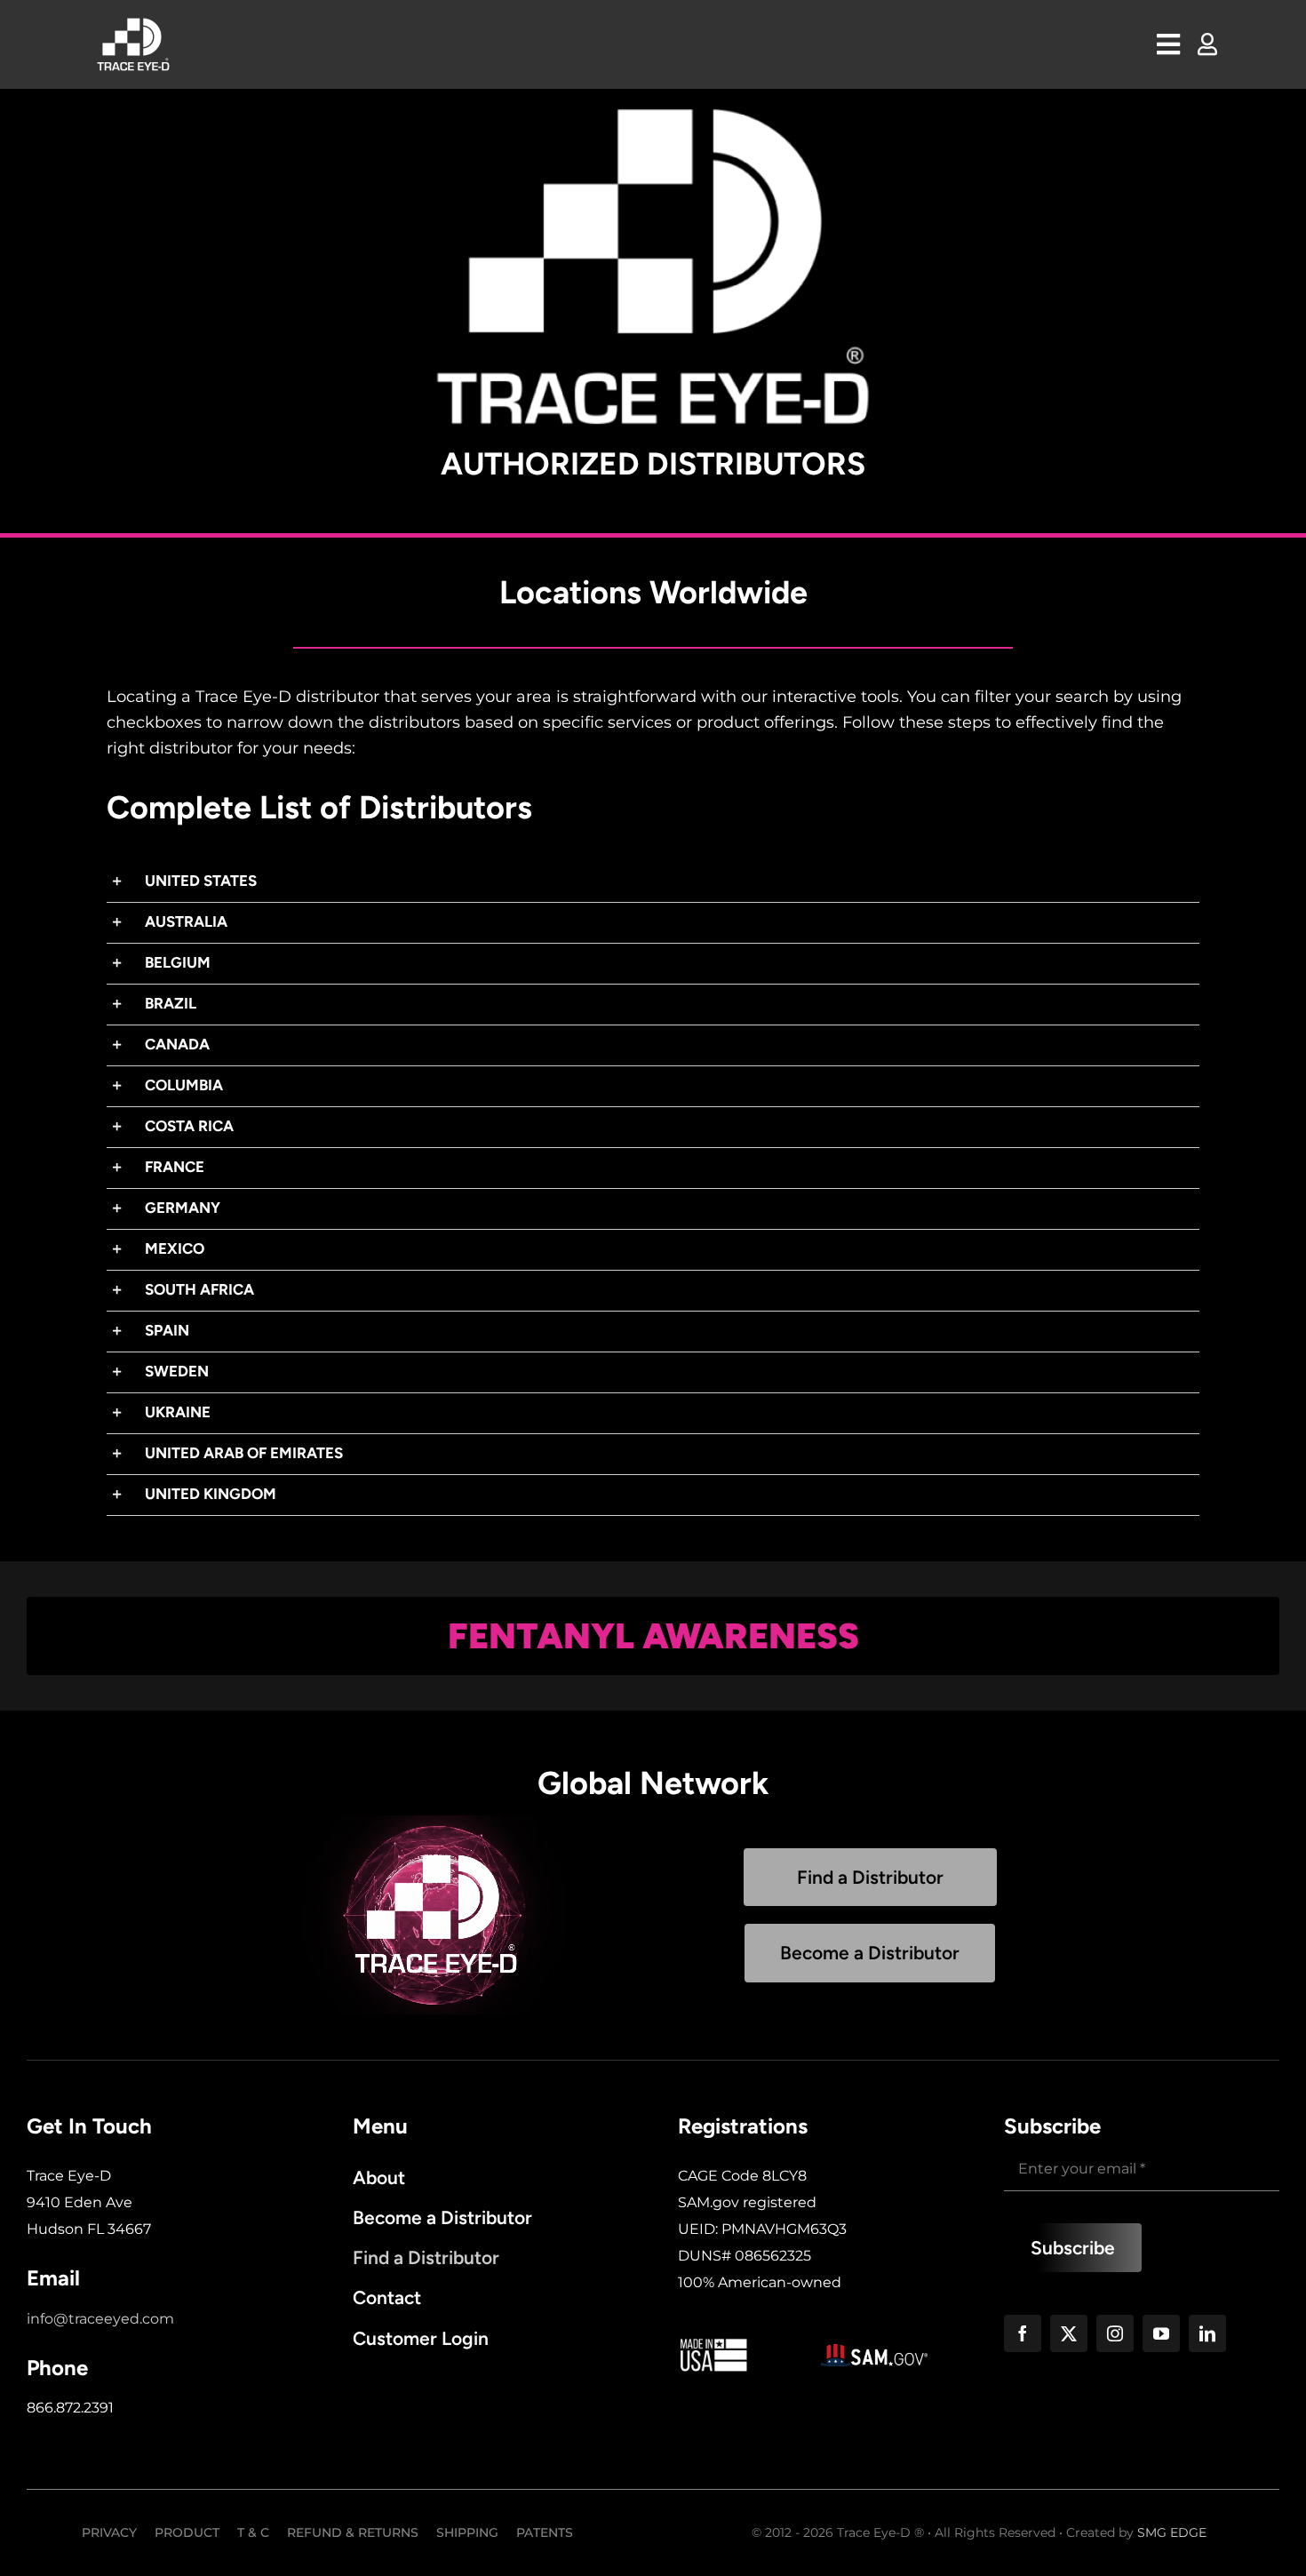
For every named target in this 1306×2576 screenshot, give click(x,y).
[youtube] (1161, 2333)
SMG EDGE (1172, 2532)
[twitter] (1069, 2333)
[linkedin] (1207, 2333)
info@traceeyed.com (100, 2319)
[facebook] (1023, 2333)
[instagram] (1115, 2333)
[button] (653, 882)
